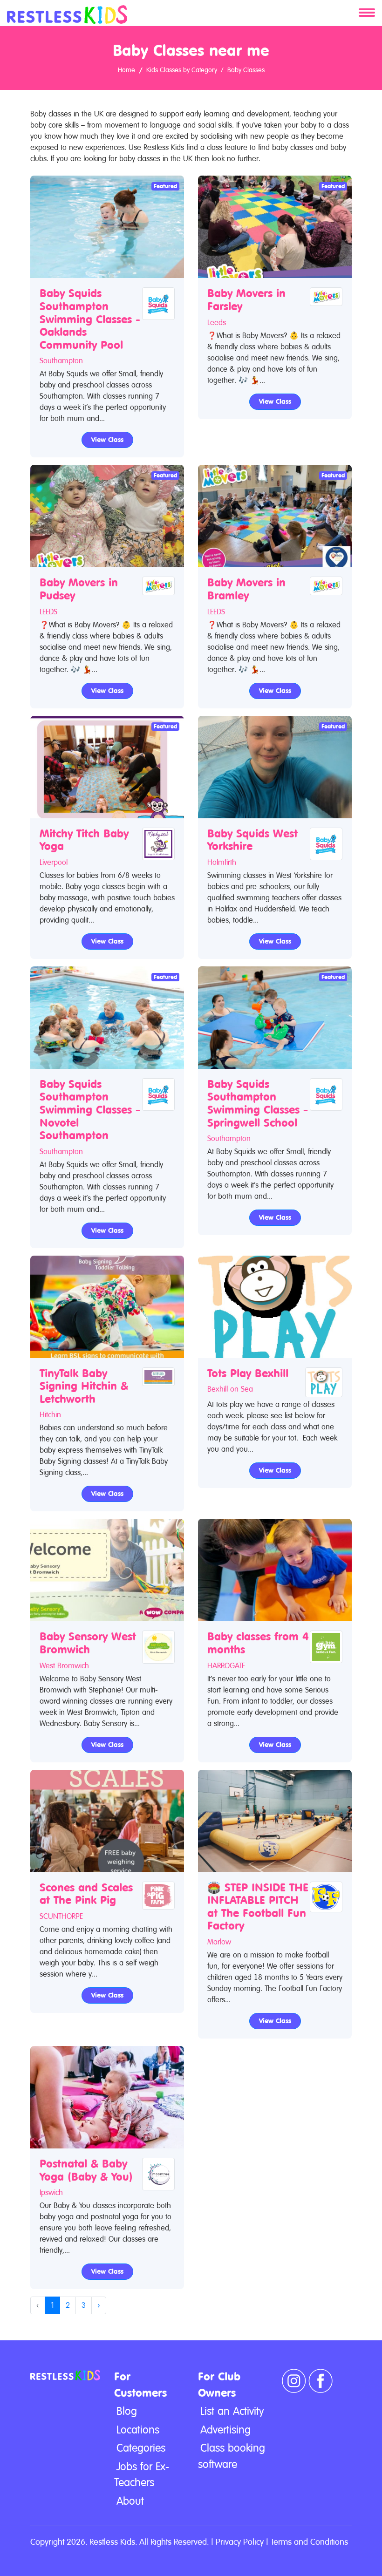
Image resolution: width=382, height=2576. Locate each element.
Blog (127, 2411)
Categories (141, 2448)
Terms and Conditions (309, 2542)
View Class (107, 440)
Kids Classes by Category (182, 70)
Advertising (225, 2430)
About (130, 2501)
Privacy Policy (240, 2542)
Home (126, 70)
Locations (138, 2430)
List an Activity (232, 2411)
